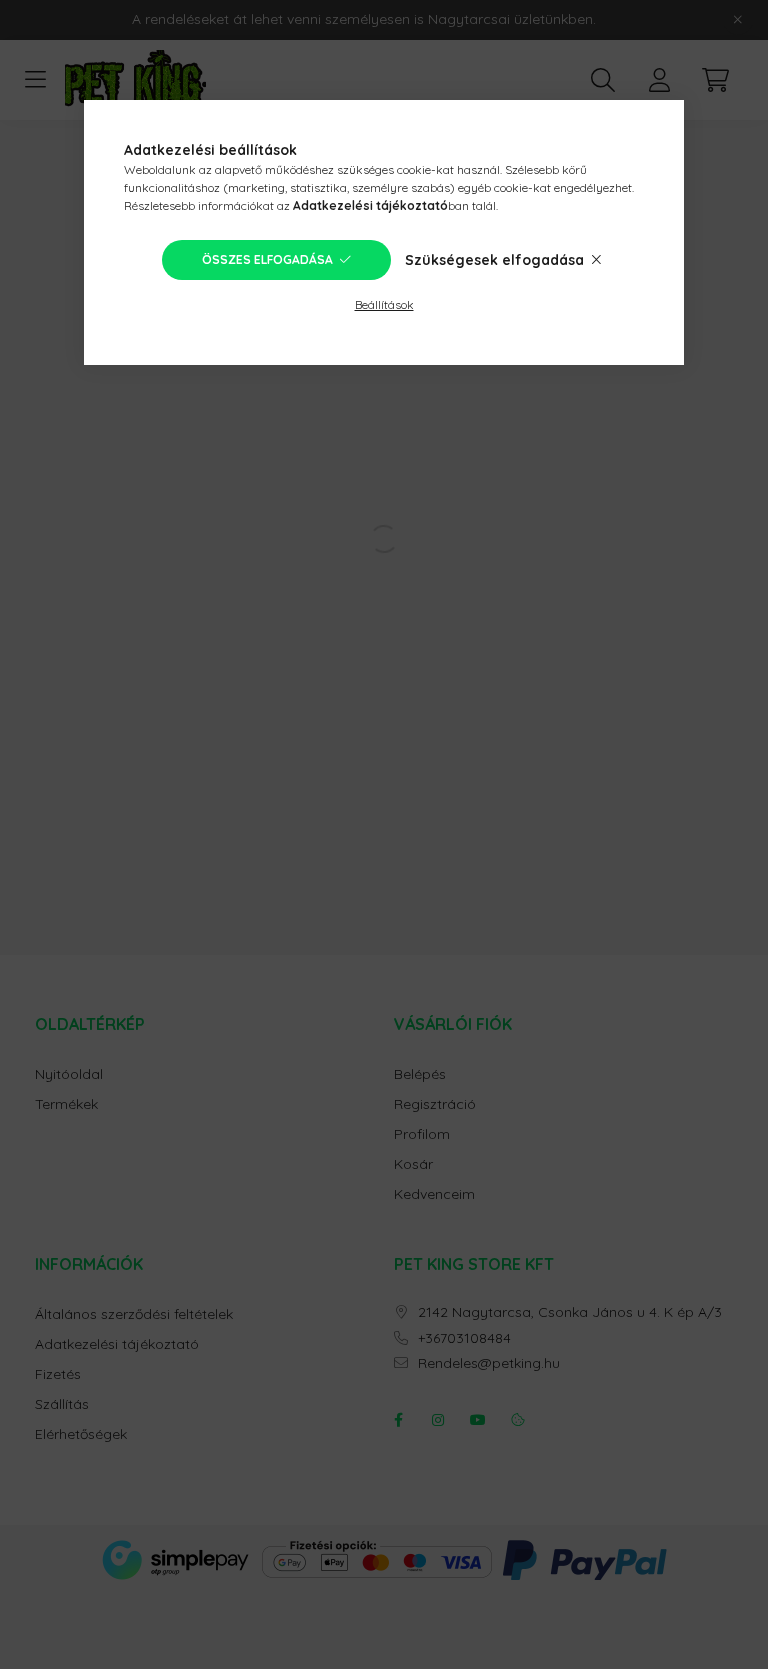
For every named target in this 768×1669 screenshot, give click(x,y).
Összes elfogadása (267, 259)
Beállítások (384, 304)
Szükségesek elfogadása (494, 260)
